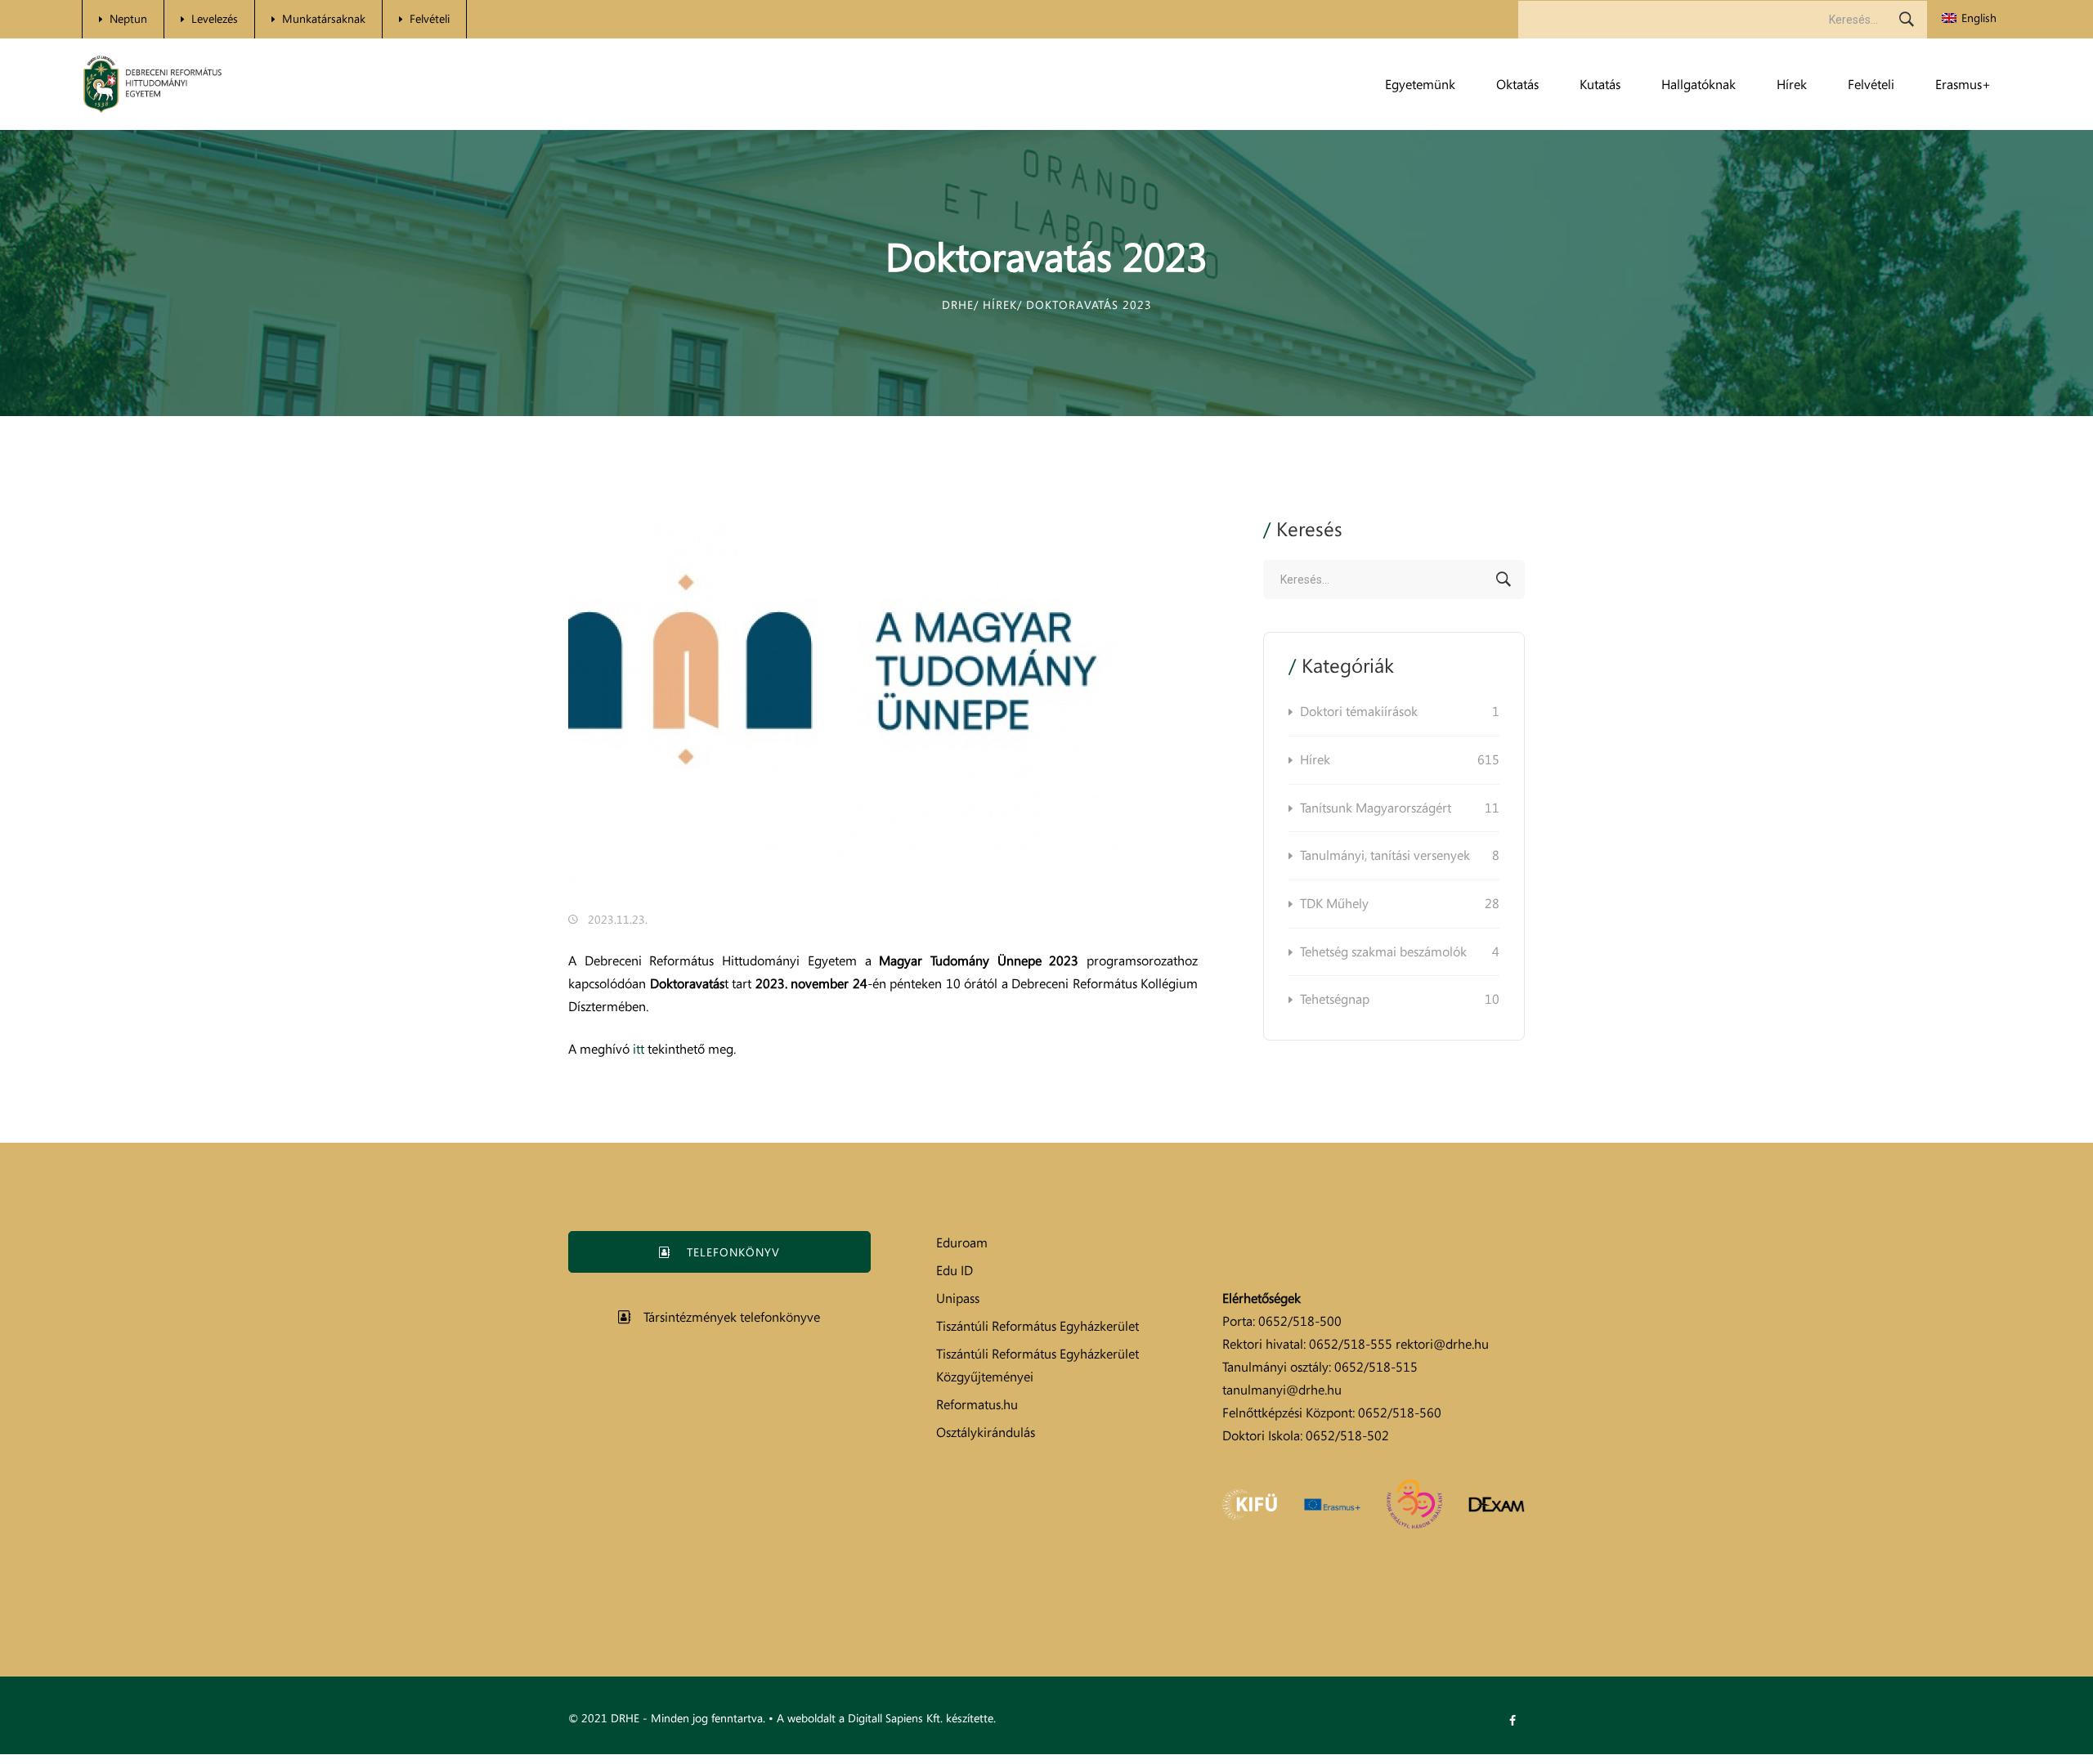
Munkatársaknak (324, 18)
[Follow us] (1513, 1721)
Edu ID (955, 1270)
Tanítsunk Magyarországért (1400, 808)
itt (639, 1049)
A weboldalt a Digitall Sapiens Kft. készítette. (886, 1718)
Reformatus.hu (977, 1404)
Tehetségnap (1400, 999)
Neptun (128, 18)
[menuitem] (1969, 18)
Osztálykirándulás (986, 1432)
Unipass (958, 1298)
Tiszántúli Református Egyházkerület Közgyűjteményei (1038, 1365)
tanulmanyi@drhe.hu (1282, 1390)
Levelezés (215, 18)
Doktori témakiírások (1400, 711)
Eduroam (962, 1242)
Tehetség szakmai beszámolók (1400, 951)
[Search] (1907, 20)
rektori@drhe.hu (1442, 1344)
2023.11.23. (618, 919)
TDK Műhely (1400, 903)
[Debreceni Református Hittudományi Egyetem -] (152, 85)
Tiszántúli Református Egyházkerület (1038, 1326)
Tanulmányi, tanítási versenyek (1400, 855)
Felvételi (430, 18)
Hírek (1400, 759)
